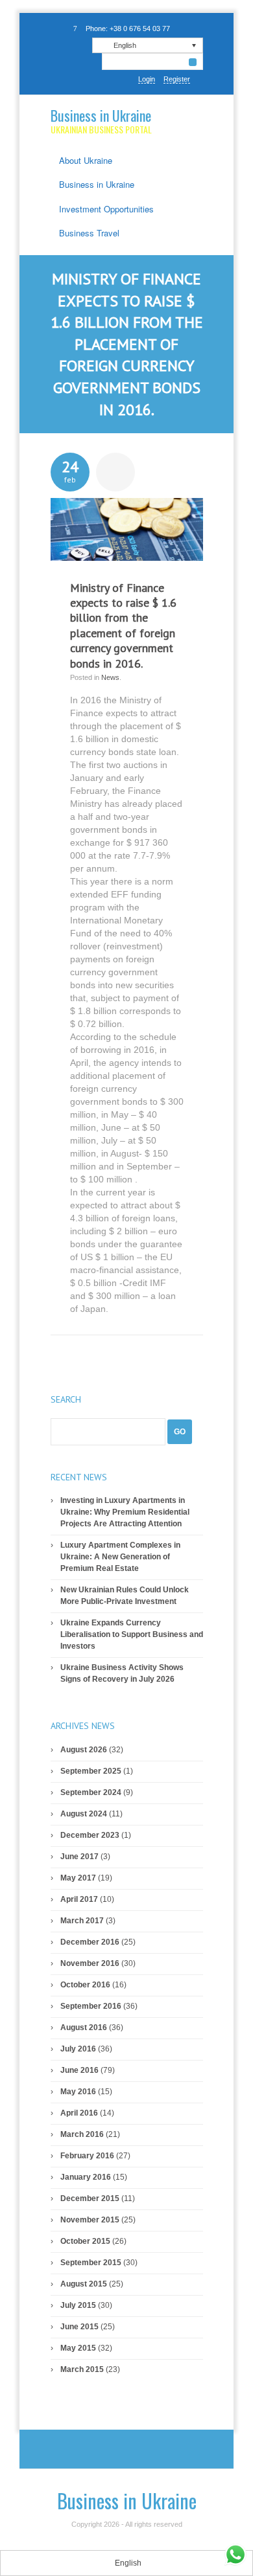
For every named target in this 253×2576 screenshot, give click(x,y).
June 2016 (79, 2070)
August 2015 (84, 2284)
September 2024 (91, 1792)
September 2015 (91, 2263)
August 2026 (84, 1750)
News (110, 677)
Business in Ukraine (101, 115)
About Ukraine (86, 160)
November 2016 (90, 1963)
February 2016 (87, 2156)
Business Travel (89, 233)
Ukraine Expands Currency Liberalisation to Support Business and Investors (132, 1634)
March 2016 (82, 2134)
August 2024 (84, 1814)
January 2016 (86, 2177)
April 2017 (79, 1899)
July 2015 (78, 2305)
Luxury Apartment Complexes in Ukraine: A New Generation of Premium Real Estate (120, 1557)
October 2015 (85, 2241)
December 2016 (90, 1942)
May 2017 (78, 1878)
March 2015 (82, 2369)
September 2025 (91, 1771)
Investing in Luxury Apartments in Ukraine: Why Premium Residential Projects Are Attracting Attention (125, 1512)
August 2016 (84, 2028)
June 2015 (79, 2327)
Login (147, 79)
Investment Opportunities (106, 209)
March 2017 (82, 1921)
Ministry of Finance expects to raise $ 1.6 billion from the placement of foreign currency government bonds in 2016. (123, 626)
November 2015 (90, 2220)
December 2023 (90, 1835)
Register (177, 79)
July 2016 (78, 2049)
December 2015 (90, 2198)
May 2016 (78, 2092)
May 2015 (78, 2348)
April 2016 (79, 2113)
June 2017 (79, 1857)
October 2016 (85, 1985)
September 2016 (91, 2006)
